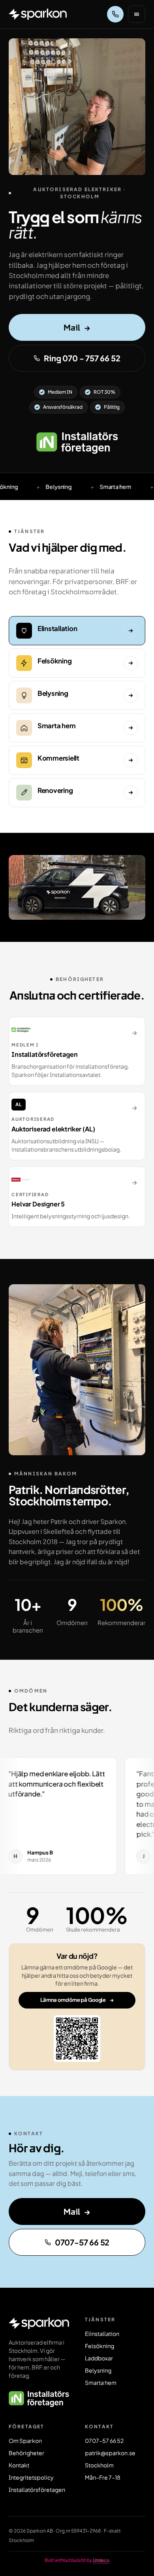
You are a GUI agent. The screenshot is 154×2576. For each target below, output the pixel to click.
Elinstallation (102, 2334)
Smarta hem (101, 2382)
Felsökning (100, 2346)
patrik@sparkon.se (110, 2453)
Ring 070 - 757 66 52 (82, 358)
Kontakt (19, 2465)
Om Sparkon (25, 2441)
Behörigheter (26, 2453)
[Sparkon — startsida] (38, 14)
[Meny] (137, 14)
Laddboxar (99, 2358)
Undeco (101, 2560)
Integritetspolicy (31, 2477)
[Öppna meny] (137, 14)
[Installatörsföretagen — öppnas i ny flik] (77, 443)
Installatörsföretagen (37, 2490)
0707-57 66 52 (82, 2242)
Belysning (98, 2370)
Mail (77, 327)
